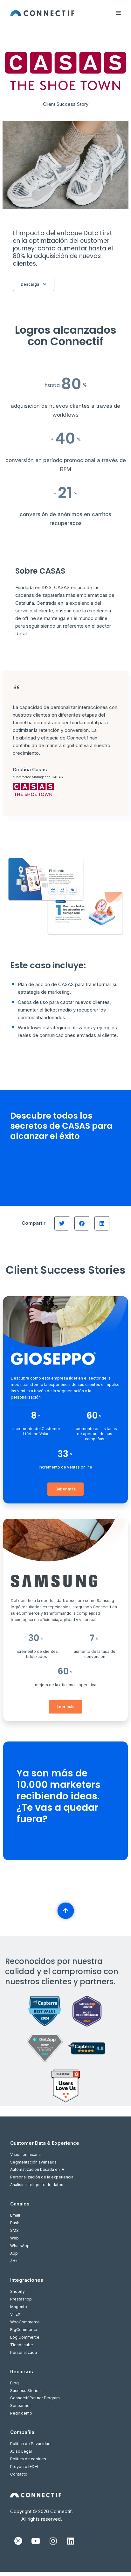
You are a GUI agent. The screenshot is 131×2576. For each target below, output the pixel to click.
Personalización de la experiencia (42, 2177)
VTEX (15, 2314)
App (14, 2253)
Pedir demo (21, 2413)
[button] (62, 1223)
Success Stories (25, 2391)
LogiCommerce (25, 2337)
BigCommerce (24, 2330)
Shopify (17, 2291)
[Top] (65, 1911)
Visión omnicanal (26, 2154)
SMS (14, 2230)
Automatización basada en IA (37, 2169)
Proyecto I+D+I (24, 2467)
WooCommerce (25, 2322)
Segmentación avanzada (33, 2162)
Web (14, 2238)
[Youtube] (36, 2541)
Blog (14, 2383)
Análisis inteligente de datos (37, 2185)
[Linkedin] (71, 2541)
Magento (19, 2307)
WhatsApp (20, 2246)
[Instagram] (53, 2541)
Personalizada (24, 2352)
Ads (14, 2261)
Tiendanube (22, 2345)
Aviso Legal (21, 2451)
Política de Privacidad (30, 2444)
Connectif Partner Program (35, 2398)
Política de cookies (28, 2459)
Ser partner (21, 2406)
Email (15, 2215)
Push (15, 2223)
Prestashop (21, 2299)
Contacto (19, 2474)
